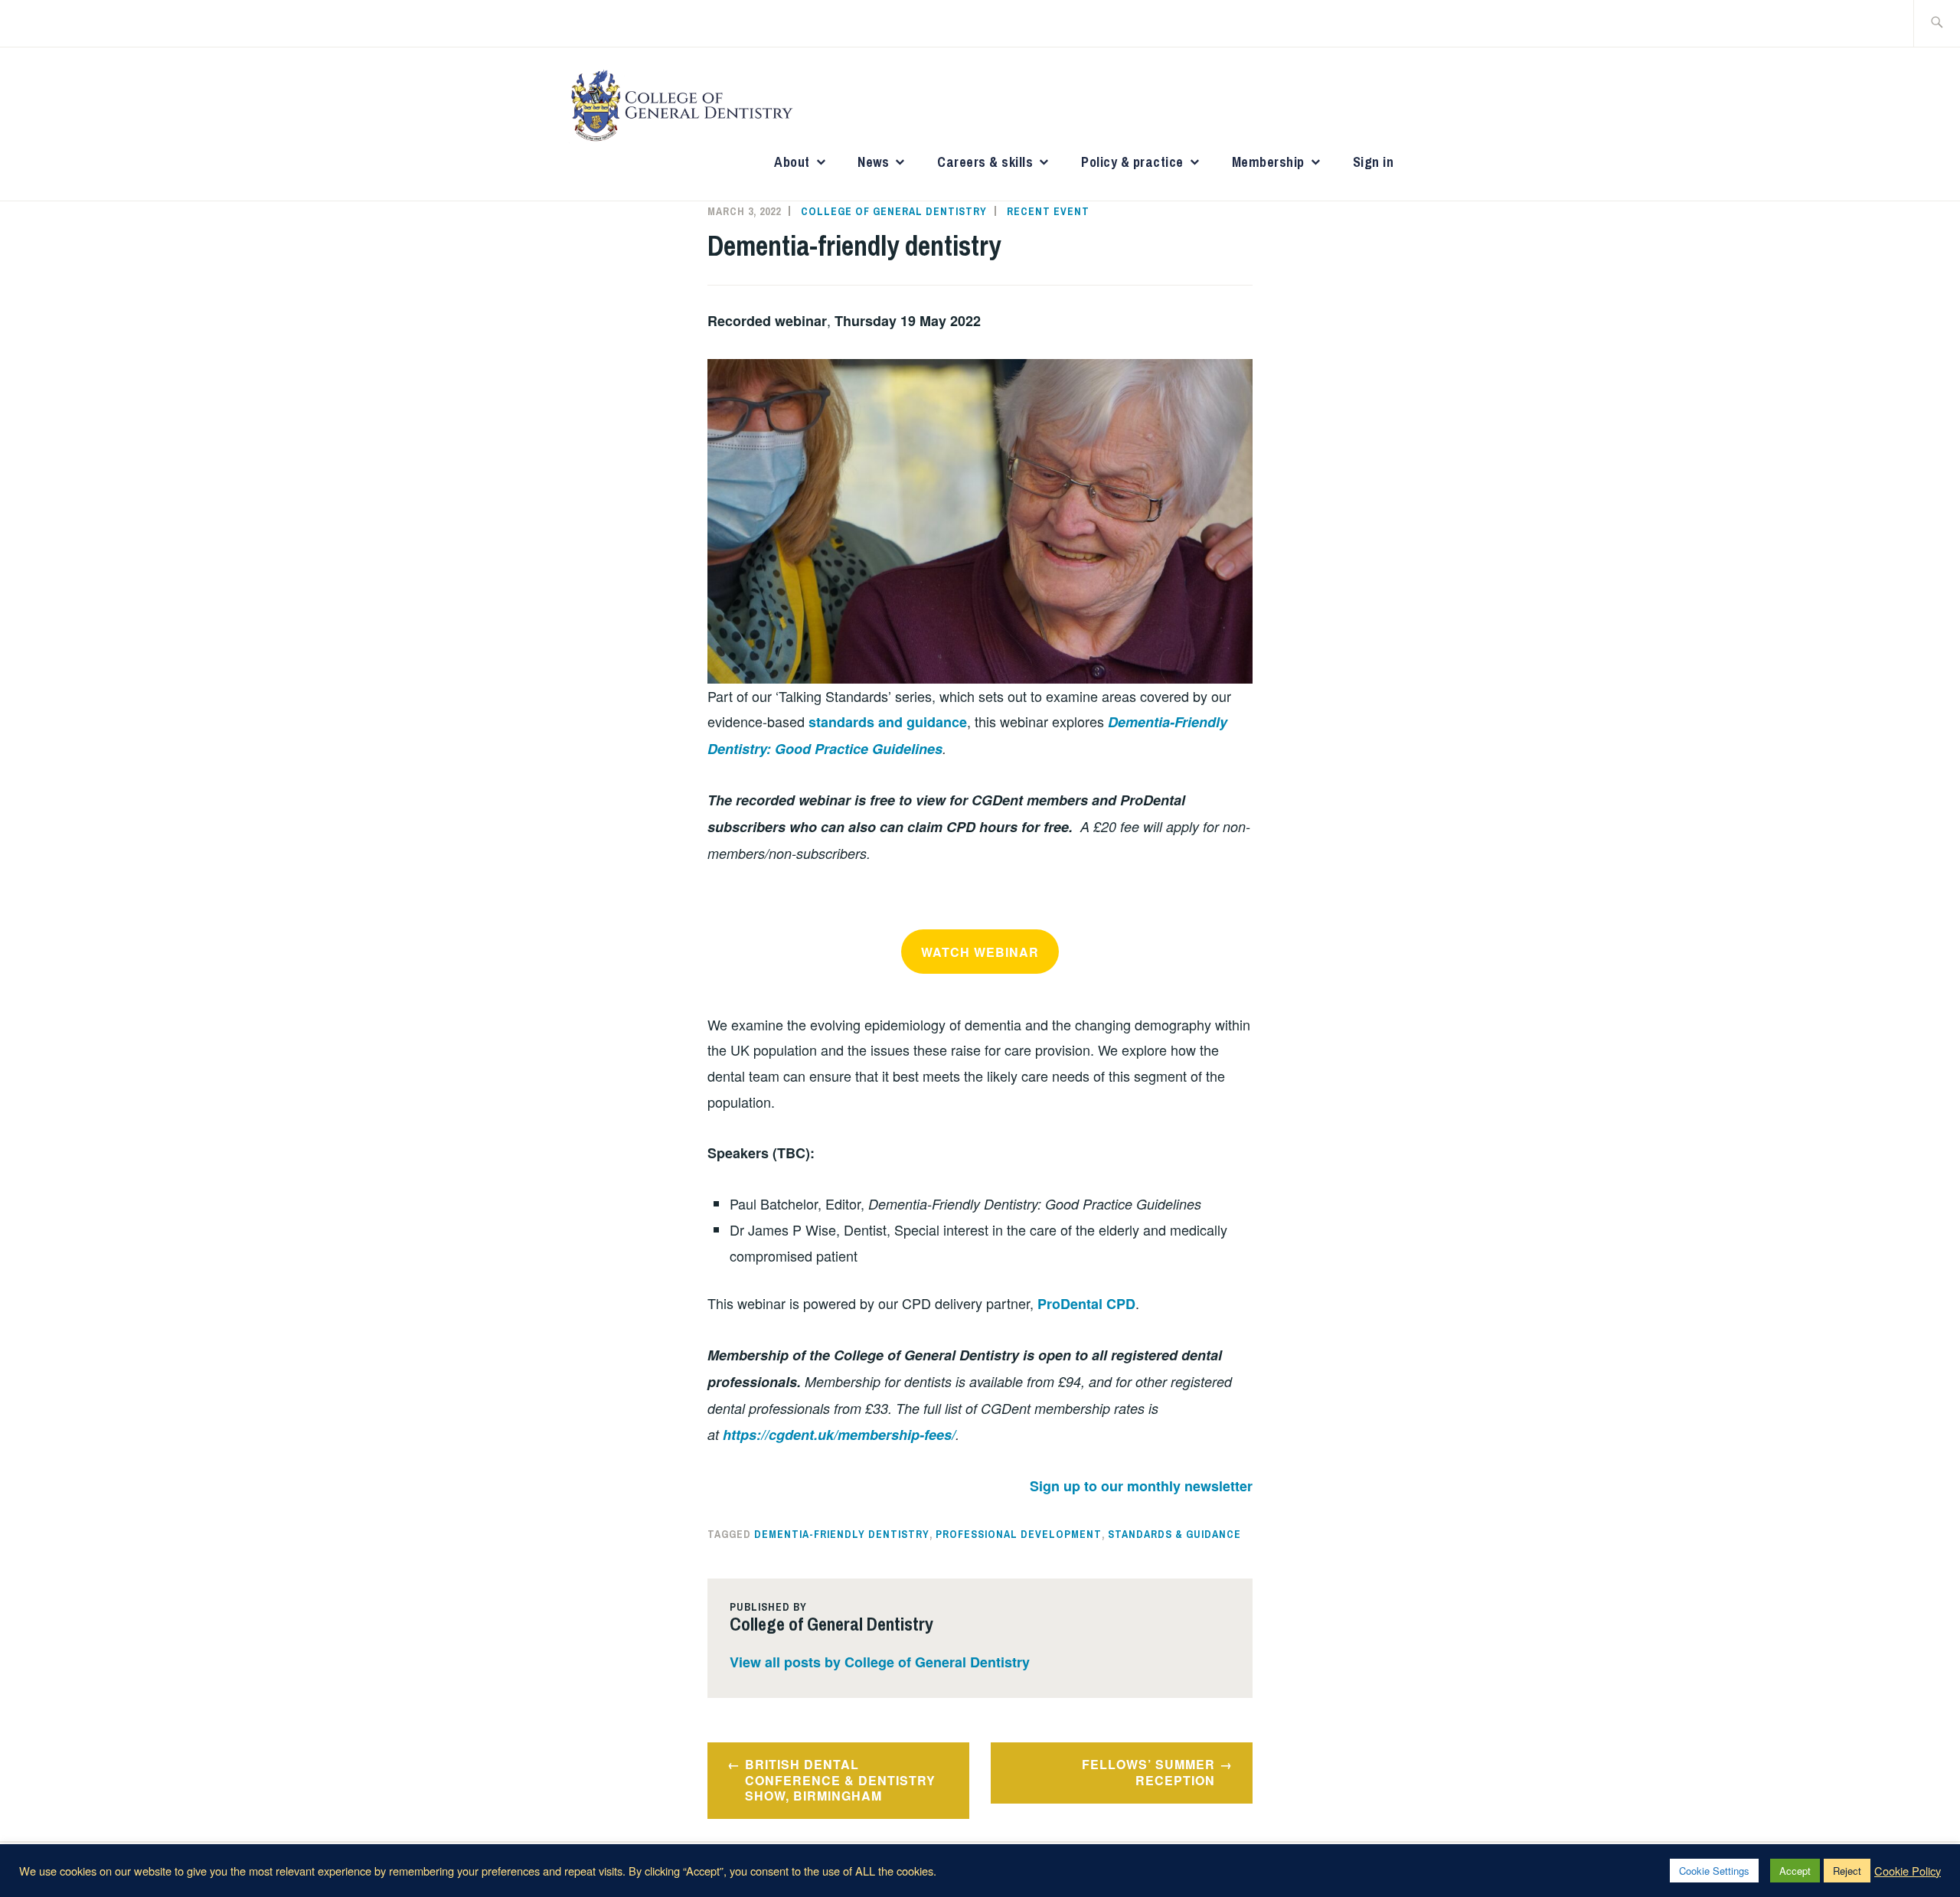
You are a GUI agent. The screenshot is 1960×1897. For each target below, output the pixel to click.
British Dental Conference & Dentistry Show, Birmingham (840, 1780)
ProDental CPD (1086, 1304)
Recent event (1048, 211)
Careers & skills (985, 162)
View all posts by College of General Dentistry (880, 1662)
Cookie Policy (1908, 1871)
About (792, 162)
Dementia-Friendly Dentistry (842, 1534)
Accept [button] (1795, 1871)
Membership (1268, 162)
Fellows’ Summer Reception (1148, 1772)
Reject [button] (1847, 1871)
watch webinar (980, 952)
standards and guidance (888, 722)
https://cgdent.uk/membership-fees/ (839, 1435)
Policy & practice (1132, 162)
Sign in (1374, 162)
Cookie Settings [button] (1714, 1871)
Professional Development (1019, 1534)
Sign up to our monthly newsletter (1141, 1486)
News (873, 162)
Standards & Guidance (1174, 1534)
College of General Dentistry (894, 211)
